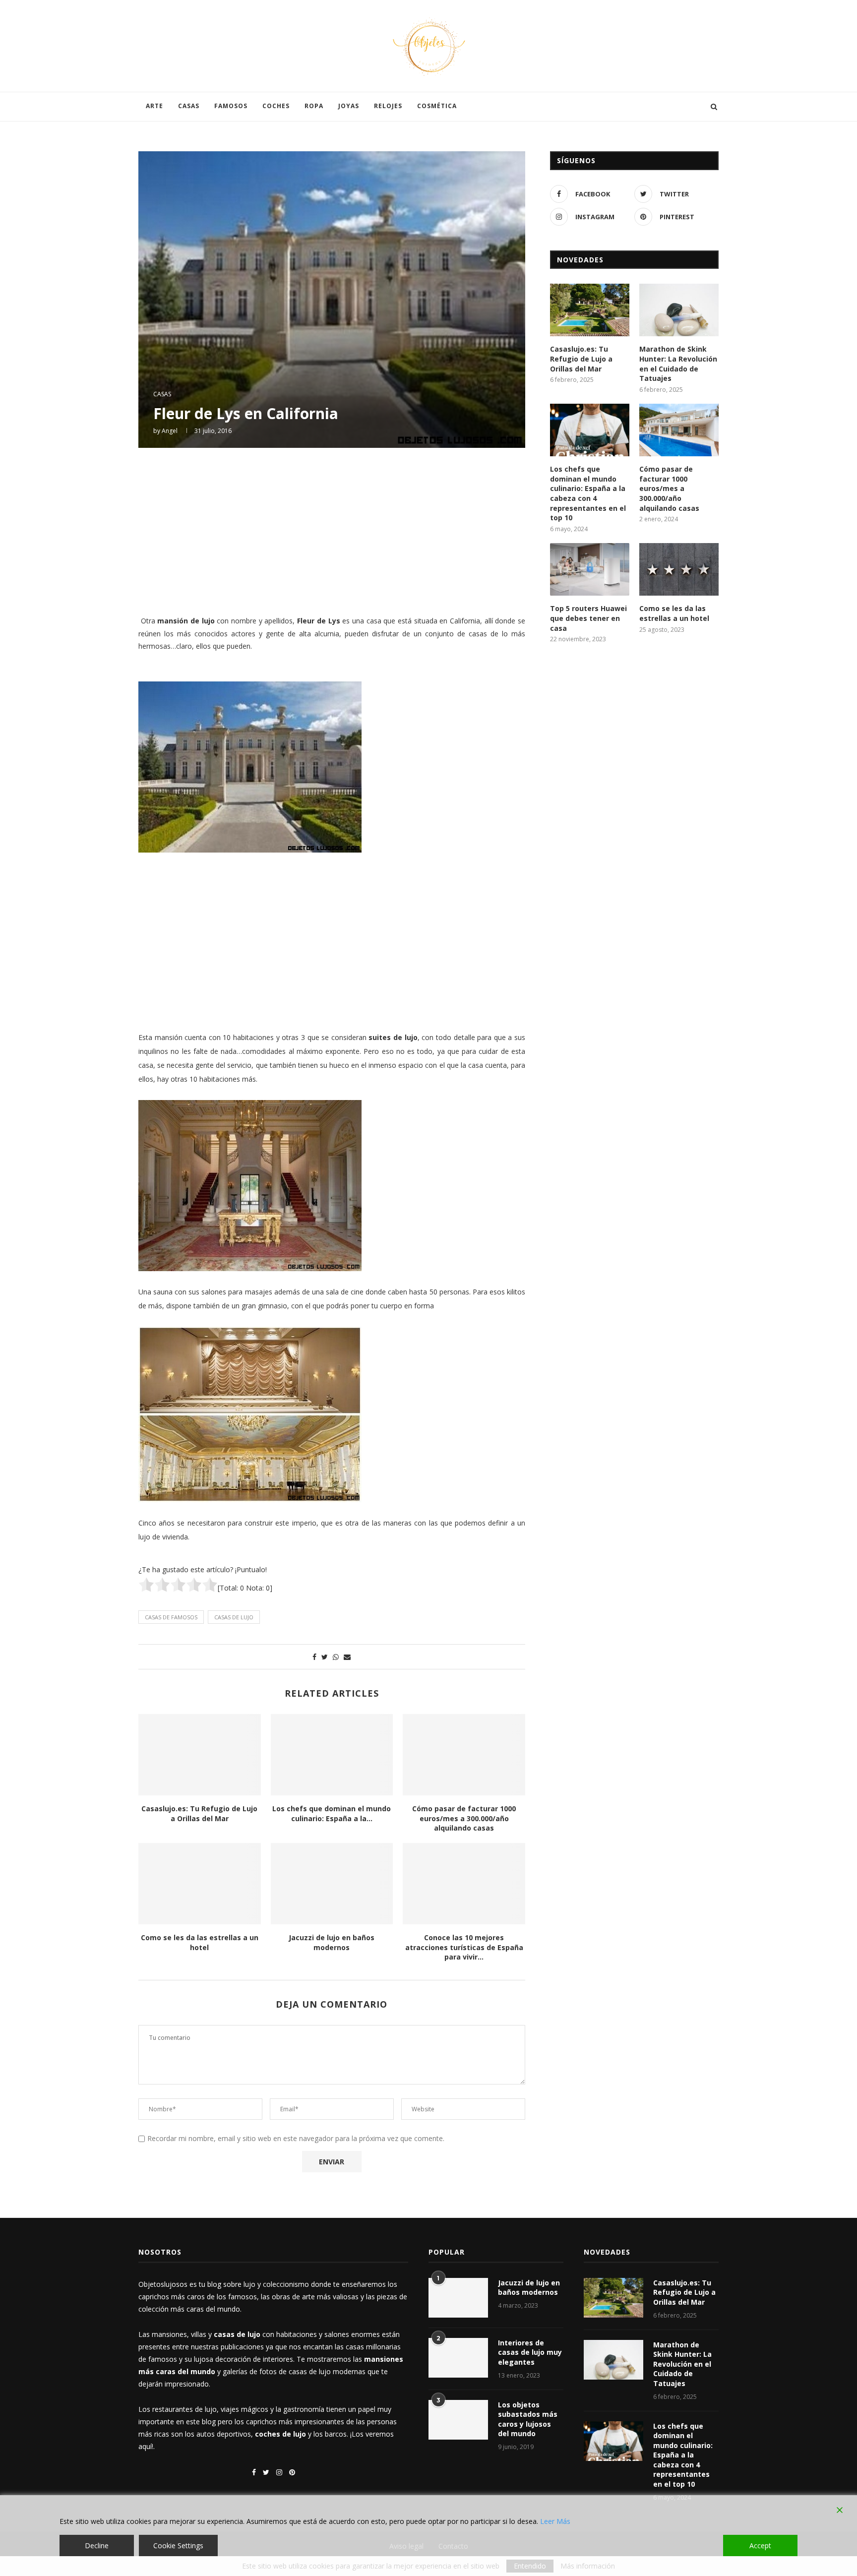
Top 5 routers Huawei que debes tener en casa (588, 618)
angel (170, 431)
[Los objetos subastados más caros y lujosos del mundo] (458, 2420)
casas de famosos (171, 1617)
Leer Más (555, 2521)
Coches (276, 106)
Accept (760, 2545)
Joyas (349, 106)
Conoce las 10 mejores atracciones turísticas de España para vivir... (464, 1947)
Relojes (388, 106)
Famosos (231, 106)
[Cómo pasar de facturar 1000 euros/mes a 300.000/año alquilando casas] (464, 1755)
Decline (97, 2545)
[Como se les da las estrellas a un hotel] (200, 1884)
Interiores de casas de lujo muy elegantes (530, 2352)
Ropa (314, 106)
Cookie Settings (178, 2545)
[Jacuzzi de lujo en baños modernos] (332, 1884)
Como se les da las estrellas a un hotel (200, 1942)
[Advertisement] (332, 530)
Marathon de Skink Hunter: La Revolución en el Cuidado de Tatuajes (678, 364)
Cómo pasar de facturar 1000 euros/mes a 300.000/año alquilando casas (464, 1818)
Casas (189, 106)
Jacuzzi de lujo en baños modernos (332, 1942)
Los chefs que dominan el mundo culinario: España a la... (332, 1813)
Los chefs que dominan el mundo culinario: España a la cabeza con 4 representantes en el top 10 (588, 493)
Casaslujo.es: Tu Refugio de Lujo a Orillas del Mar (199, 1813)
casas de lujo (234, 1617)
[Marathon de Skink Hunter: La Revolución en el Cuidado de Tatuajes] (679, 310)
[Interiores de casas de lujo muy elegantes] (458, 2358)
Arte (154, 106)
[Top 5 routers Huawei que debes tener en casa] (590, 570)
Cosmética (437, 106)
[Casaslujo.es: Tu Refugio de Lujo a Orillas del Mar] (200, 1755)
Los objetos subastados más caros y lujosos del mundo (528, 2419)
